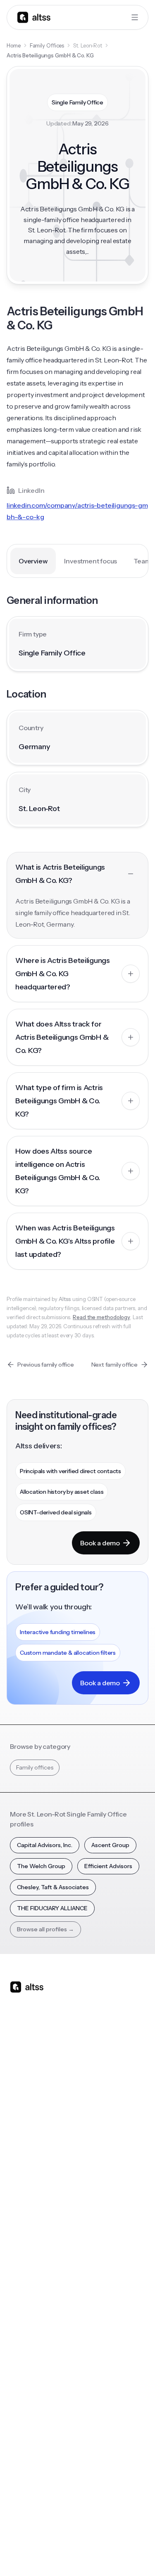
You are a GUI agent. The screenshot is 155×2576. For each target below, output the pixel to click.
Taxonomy (97, 2328)
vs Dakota (96, 2167)
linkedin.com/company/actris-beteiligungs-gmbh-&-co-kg (77, 511)
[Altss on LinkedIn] (41, 2052)
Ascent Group (110, 1845)
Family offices (35, 1767)
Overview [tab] (33, 561)
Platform (22, 2101)
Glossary (94, 2311)
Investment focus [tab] (91, 561)
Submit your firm (32, 2471)
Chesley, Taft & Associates (53, 1887)
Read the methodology (101, 1317)
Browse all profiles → (45, 1929)
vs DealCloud (100, 2200)
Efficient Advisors (108, 1866)
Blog (16, 2245)
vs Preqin (95, 2118)
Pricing (19, 2167)
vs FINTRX (96, 2151)
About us (22, 2389)
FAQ (15, 2328)
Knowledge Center (36, 2311)
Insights (20, 2261)
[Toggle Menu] (135, 17)
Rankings (95, 2245)
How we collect (31, 2405)
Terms (95, 2534)
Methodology (28, 2422)
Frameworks (99, 2344)
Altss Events (29, 2295)
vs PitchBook (100, 2134)
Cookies (123, 2534)
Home (14, 45)
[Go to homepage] (34, 17)
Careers (21, 2455)
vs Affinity (95, 2184)
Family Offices (47, 45)
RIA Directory (100, 2278)
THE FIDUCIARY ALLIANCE (52, 1908)
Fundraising (25, 2151)
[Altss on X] (19, 2052)
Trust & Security (30, 2534)
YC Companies (103, 2295)
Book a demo (100, 1543)
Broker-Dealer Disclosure (41, 2552)
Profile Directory (105, 2261)
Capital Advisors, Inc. (45, 1845)
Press (17, 2438)
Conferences (28, 2278)
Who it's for (25, 2134)
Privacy (69, 2534)
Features (22, 2118)
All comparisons (104, 2101)
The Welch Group (41, 1866)
